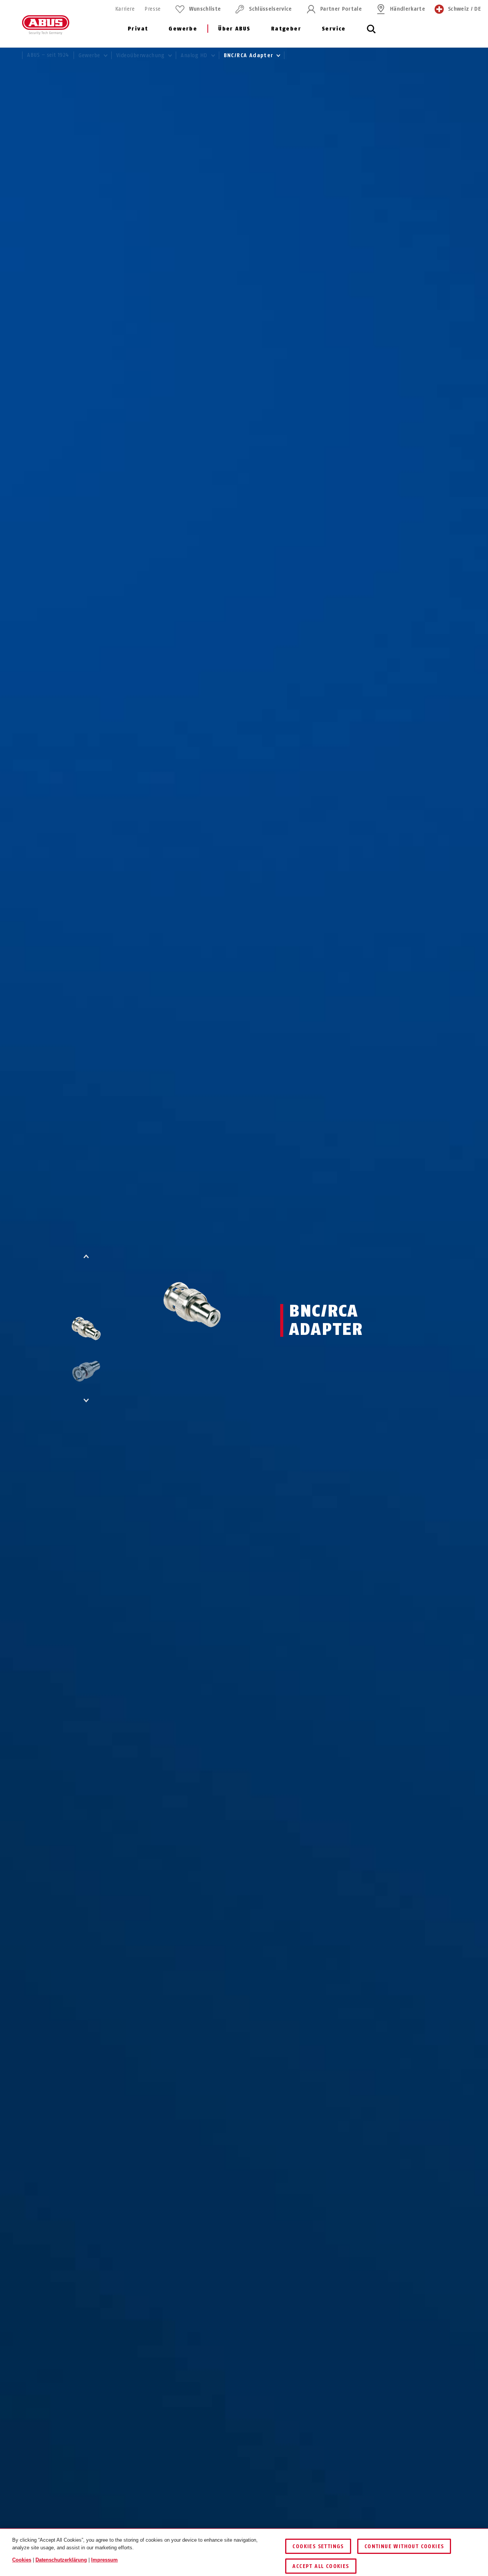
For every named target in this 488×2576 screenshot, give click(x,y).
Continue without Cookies (404, 2546)
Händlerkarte (408, 9)
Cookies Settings (318, 2546)
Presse (152, 9)
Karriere (125, 9)
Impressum (104, 2560)
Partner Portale (341, 9)
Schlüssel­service (270, 9)
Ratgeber (286, 29)
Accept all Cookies (321, 2566)
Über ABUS (234, 29)
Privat (138, 29)
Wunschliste (205, 9)
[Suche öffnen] (371, 33)
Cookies (22, 2560)
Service (334, 29)
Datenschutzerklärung (61, 2560)
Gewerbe (183, 29)
